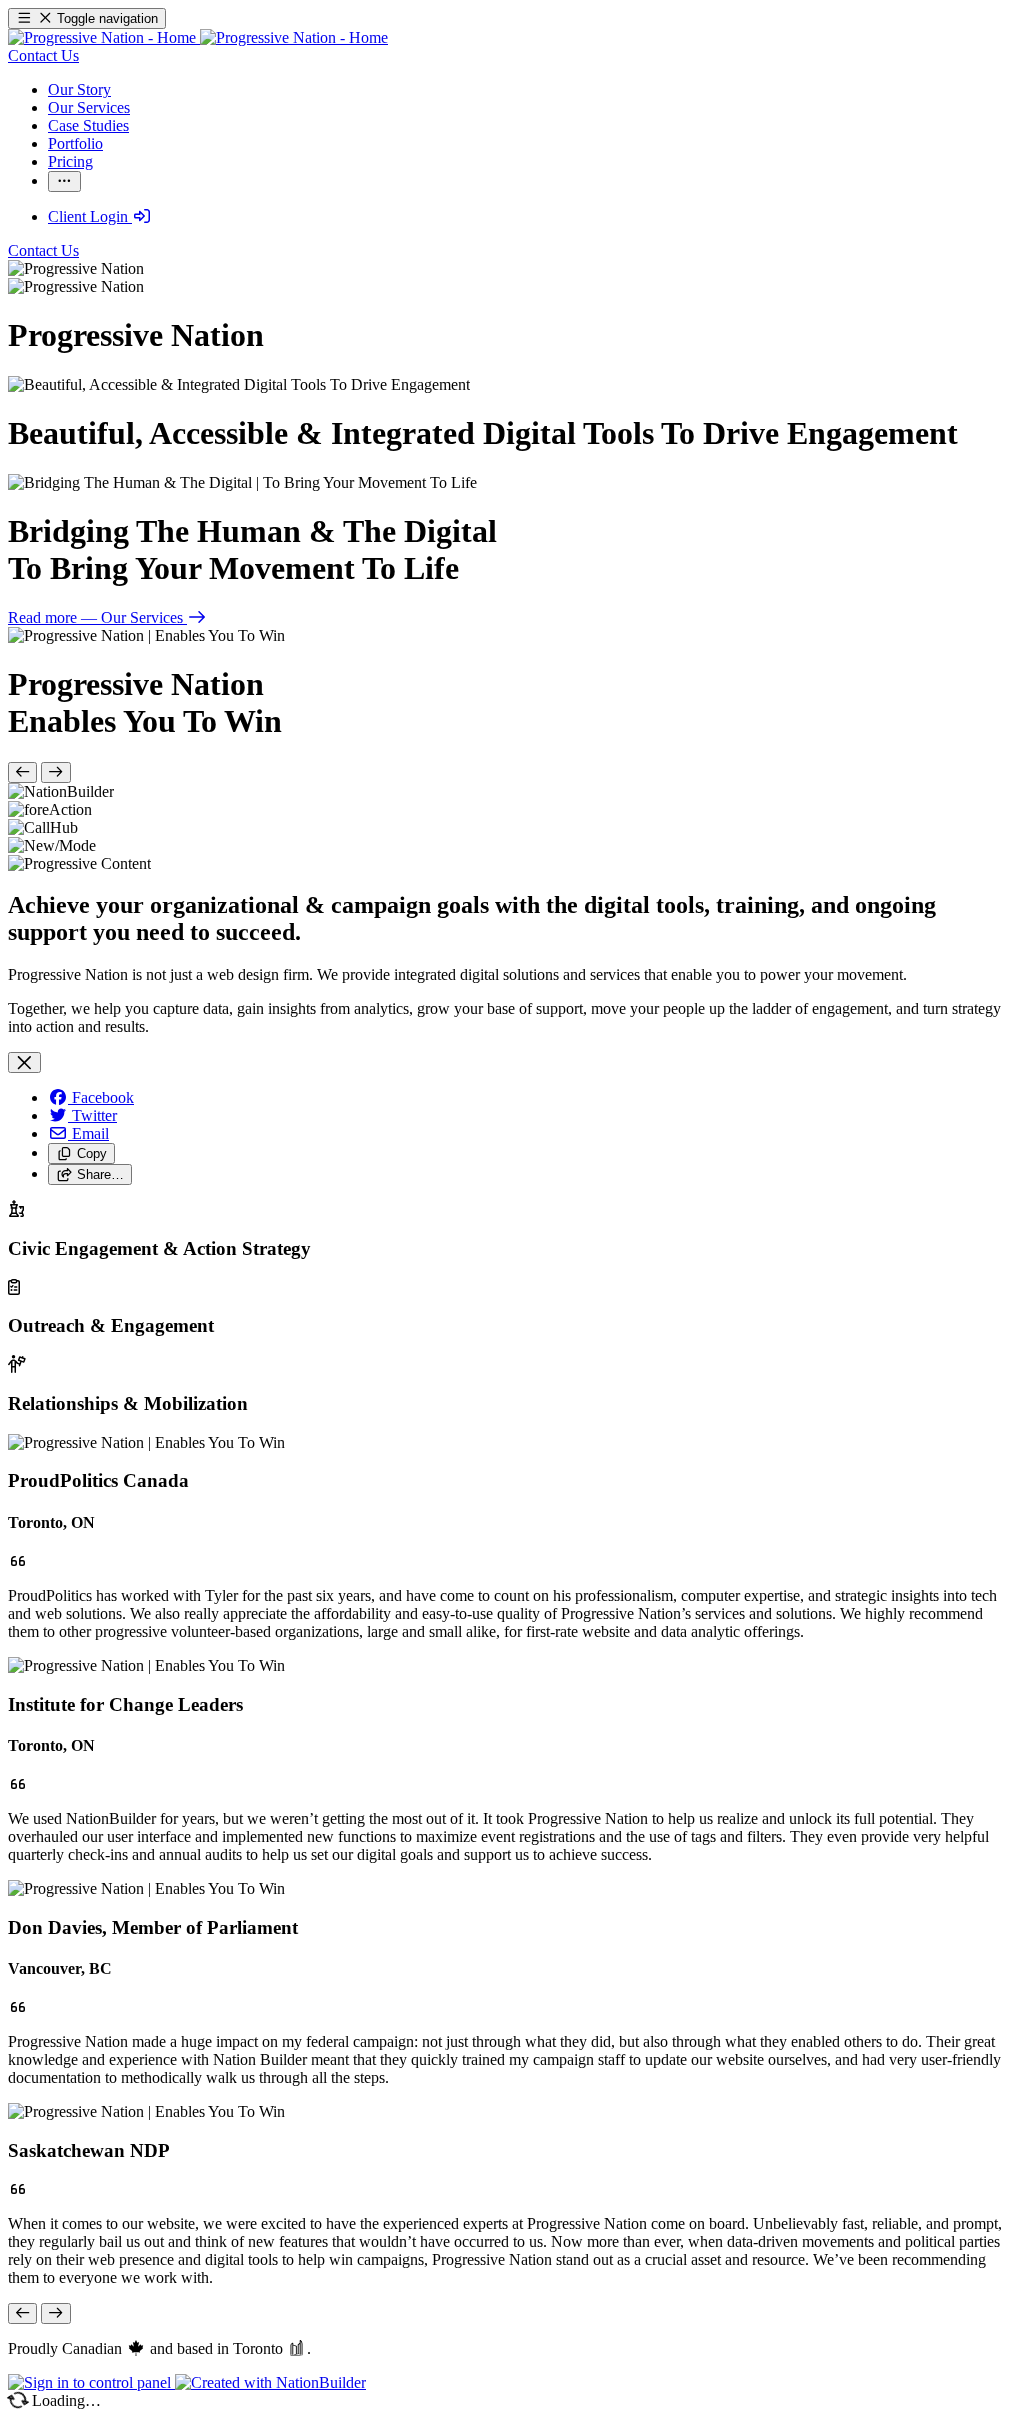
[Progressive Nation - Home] (198, 37)
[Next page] (55, 772)
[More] (64, 181)
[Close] (24, 1062)
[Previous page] (22, 772)
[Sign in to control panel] (91, 2382)
